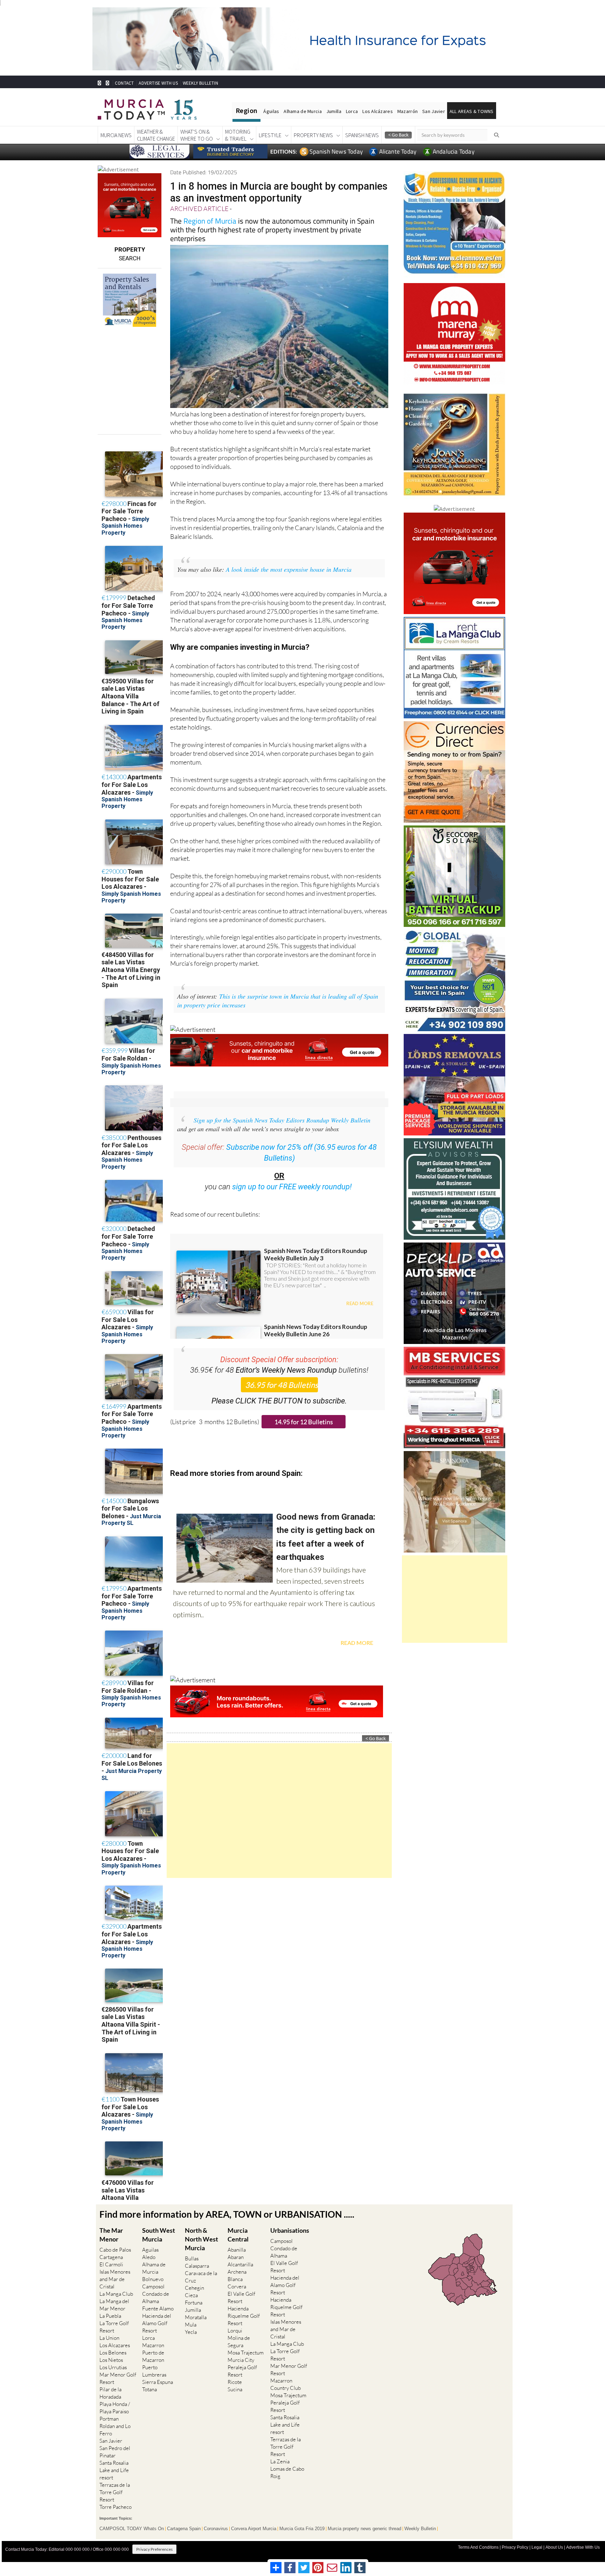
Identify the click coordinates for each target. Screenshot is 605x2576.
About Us (554, 2547)
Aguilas (150, 2250)
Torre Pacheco (116, 2507)
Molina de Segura (239, 2342)
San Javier (434, 111)
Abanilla (237, 2250)
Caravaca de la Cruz (201, 2277)
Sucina (235, 2389)
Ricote (235, 2382)
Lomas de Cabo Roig (287, 2472)
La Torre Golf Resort (114, 2327)
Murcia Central (238, 2235)
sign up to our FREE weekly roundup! (292, 1187)
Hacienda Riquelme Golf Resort (244, 2316)
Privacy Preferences (154, 2549)
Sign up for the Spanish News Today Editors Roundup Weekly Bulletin (282, 1120)
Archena (237, 2272)
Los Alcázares (378, 111)
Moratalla (196, 2317)
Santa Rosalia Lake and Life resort (114, 2470)
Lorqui (235, 2331)
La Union (109, 2338)
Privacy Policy (515, 2547)
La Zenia (280, 2461)
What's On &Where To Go (197, 135)
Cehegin (194, 2288)
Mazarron (153, 2345)
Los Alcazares (115, 2345)
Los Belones (113, 2353)
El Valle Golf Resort (241, 2297)
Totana (149, 2389)
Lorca (352, 111)
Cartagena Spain (184, 2529)
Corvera (237, 2286)
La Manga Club (116, 2294)
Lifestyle (270, 135)
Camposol (153, 2286)
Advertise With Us (583, 2547)
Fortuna (194, 2303)
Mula (191, 2325)
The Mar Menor (111, 2235)
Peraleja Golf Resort (242, 2371)
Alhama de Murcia (302, 111)
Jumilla (334, 111)
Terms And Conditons (478, 2547)
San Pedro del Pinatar (115, 2452)
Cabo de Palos (115, 2250)
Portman (109, 2419)
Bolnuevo (153, 2279)
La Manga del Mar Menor (114, 2305)
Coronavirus (216, 2529)
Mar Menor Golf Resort (118, 2378)
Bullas (192, 2258)
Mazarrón (408, 111)
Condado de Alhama (156, 2297)
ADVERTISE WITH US (158, 83)
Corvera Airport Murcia (254, 2529)
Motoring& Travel (238, 135)
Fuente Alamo (158, 2308)
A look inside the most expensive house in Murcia (289, 569)
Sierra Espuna (158, 2382)
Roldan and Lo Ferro (115, 2430)
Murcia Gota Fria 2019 (302, 2529)
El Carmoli (111, 2264)
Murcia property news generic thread (364, 2529)
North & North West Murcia (201, 2239)
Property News (313, 135)
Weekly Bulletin (420, 2529)
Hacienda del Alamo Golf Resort (157, 2323)
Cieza (191, 2295)
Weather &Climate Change (156, 135)
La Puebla (110, 2316)
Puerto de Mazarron (153, 2356)
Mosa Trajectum (246, 2353)
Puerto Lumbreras (154, 2371)
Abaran (236, 2257)
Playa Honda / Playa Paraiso (115, 2408)
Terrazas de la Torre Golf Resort (115, 2492)
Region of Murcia (210, 221)
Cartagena (111, 2257)
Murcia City (241, 2360)
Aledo (149, 2257)
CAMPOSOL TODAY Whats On (132, 2529)
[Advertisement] (279, 1811)
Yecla (191, 2332)
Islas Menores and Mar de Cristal (115, 2279)
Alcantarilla (240, 2264)
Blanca (235, 2279)
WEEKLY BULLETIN (200, 83)
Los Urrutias (113, 2367)
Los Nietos (111, 2360)
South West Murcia (159, 2235)
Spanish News (362, 135)
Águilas (271, 111)
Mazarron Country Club (286, 2384)
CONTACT (124, 83)
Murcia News (116, 135)
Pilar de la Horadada (110, 2393)
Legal (537, 2547)
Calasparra (197, 2266)
